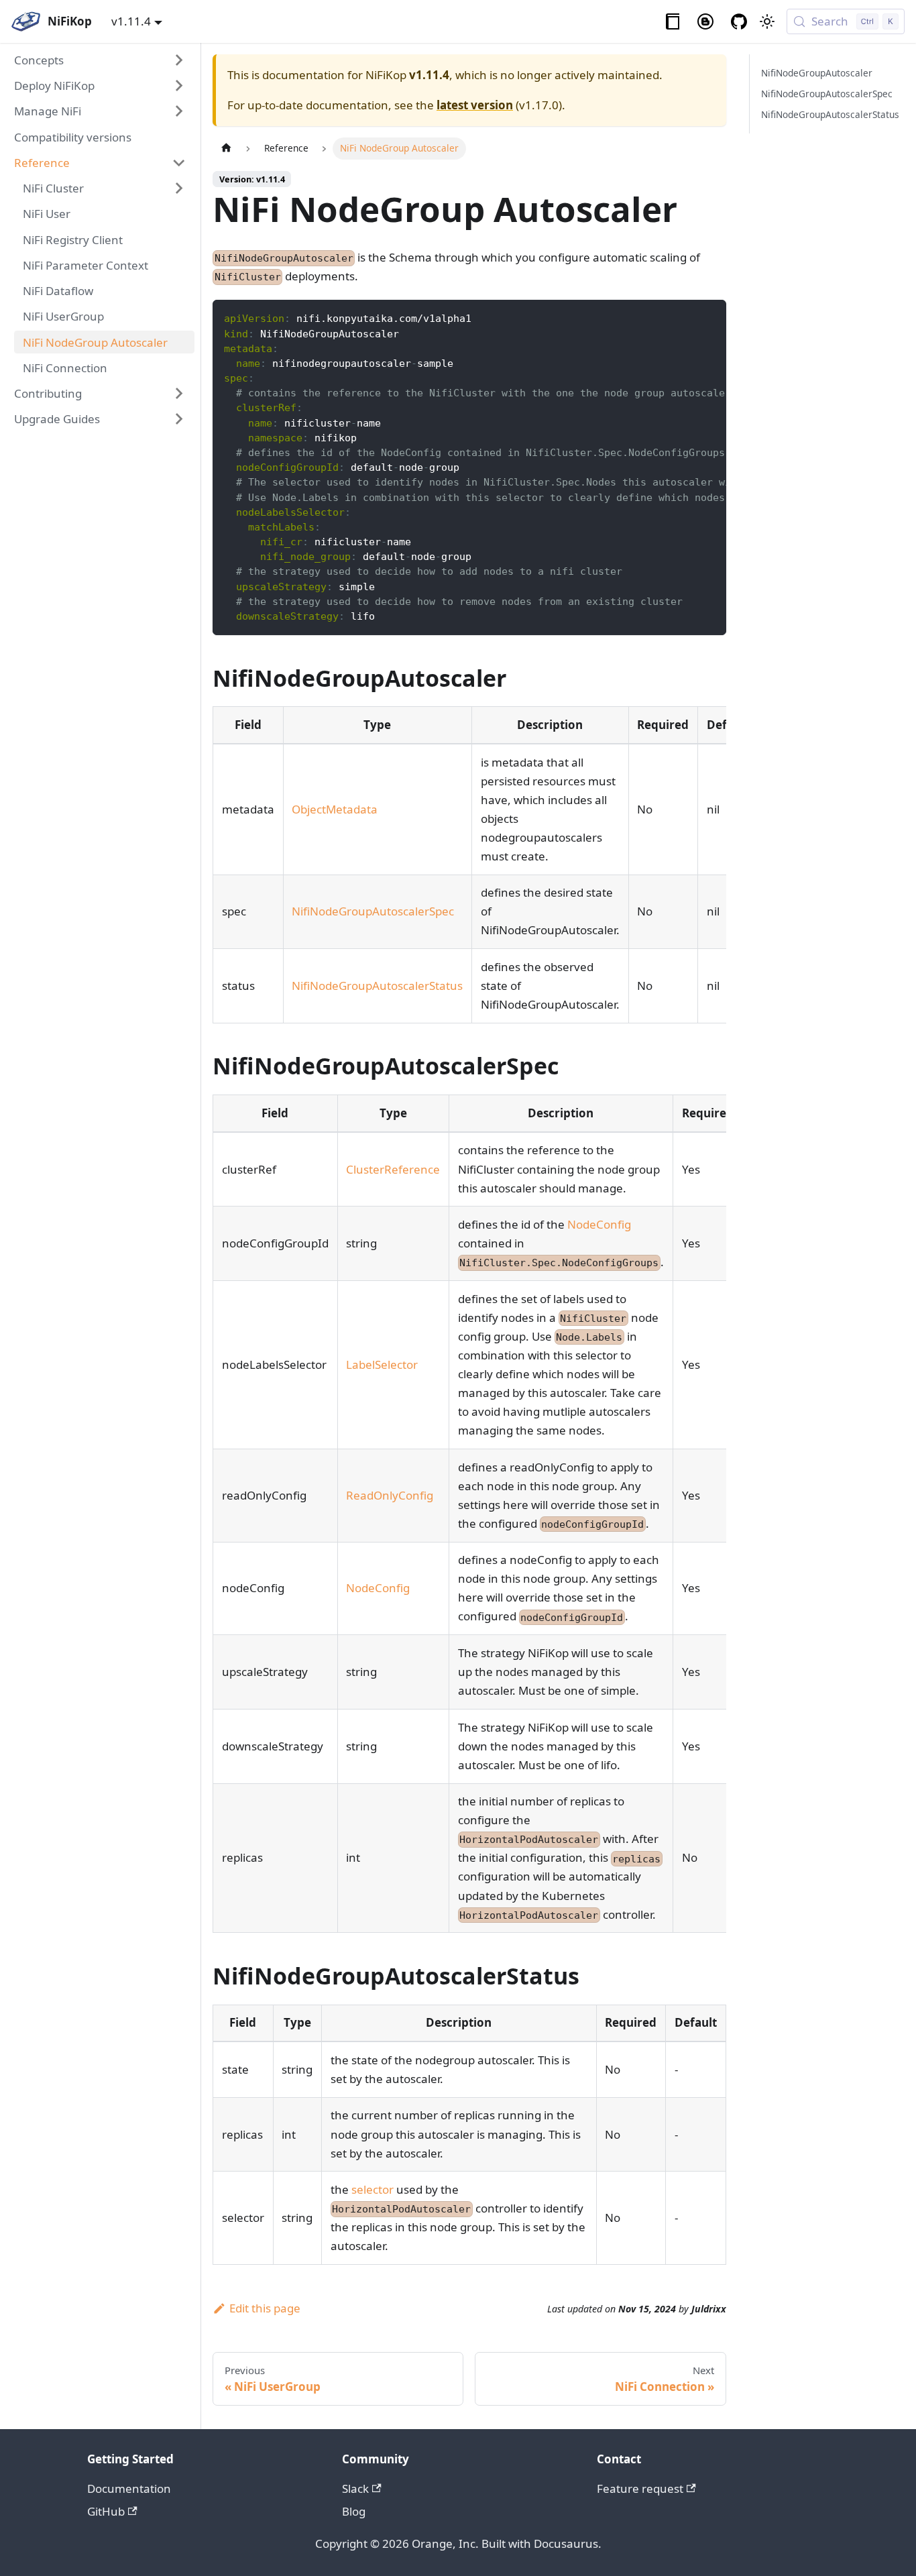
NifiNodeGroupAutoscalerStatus (377, 986)
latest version (475, 105)
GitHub (106, 2511)
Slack (355, 2488)
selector (373, 2189)
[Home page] (226, 149)
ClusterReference (393, 1169)
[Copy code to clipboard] (708, 318)
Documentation (129, 2488)
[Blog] (706, 22)
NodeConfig (599, 1224)
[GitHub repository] (739, 22)
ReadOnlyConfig (390, 1495)
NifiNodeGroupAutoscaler (817, 73)
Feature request (640, 2488)
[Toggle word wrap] (683, 318)
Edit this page (265, 2308)
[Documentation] (673, 22)
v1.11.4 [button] (131, 21)
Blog (354, 2511)
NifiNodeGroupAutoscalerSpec (373, 911)
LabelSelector (382, 1364)
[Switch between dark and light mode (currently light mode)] (767, 21)
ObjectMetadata (335, 809)
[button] (101, 60)
